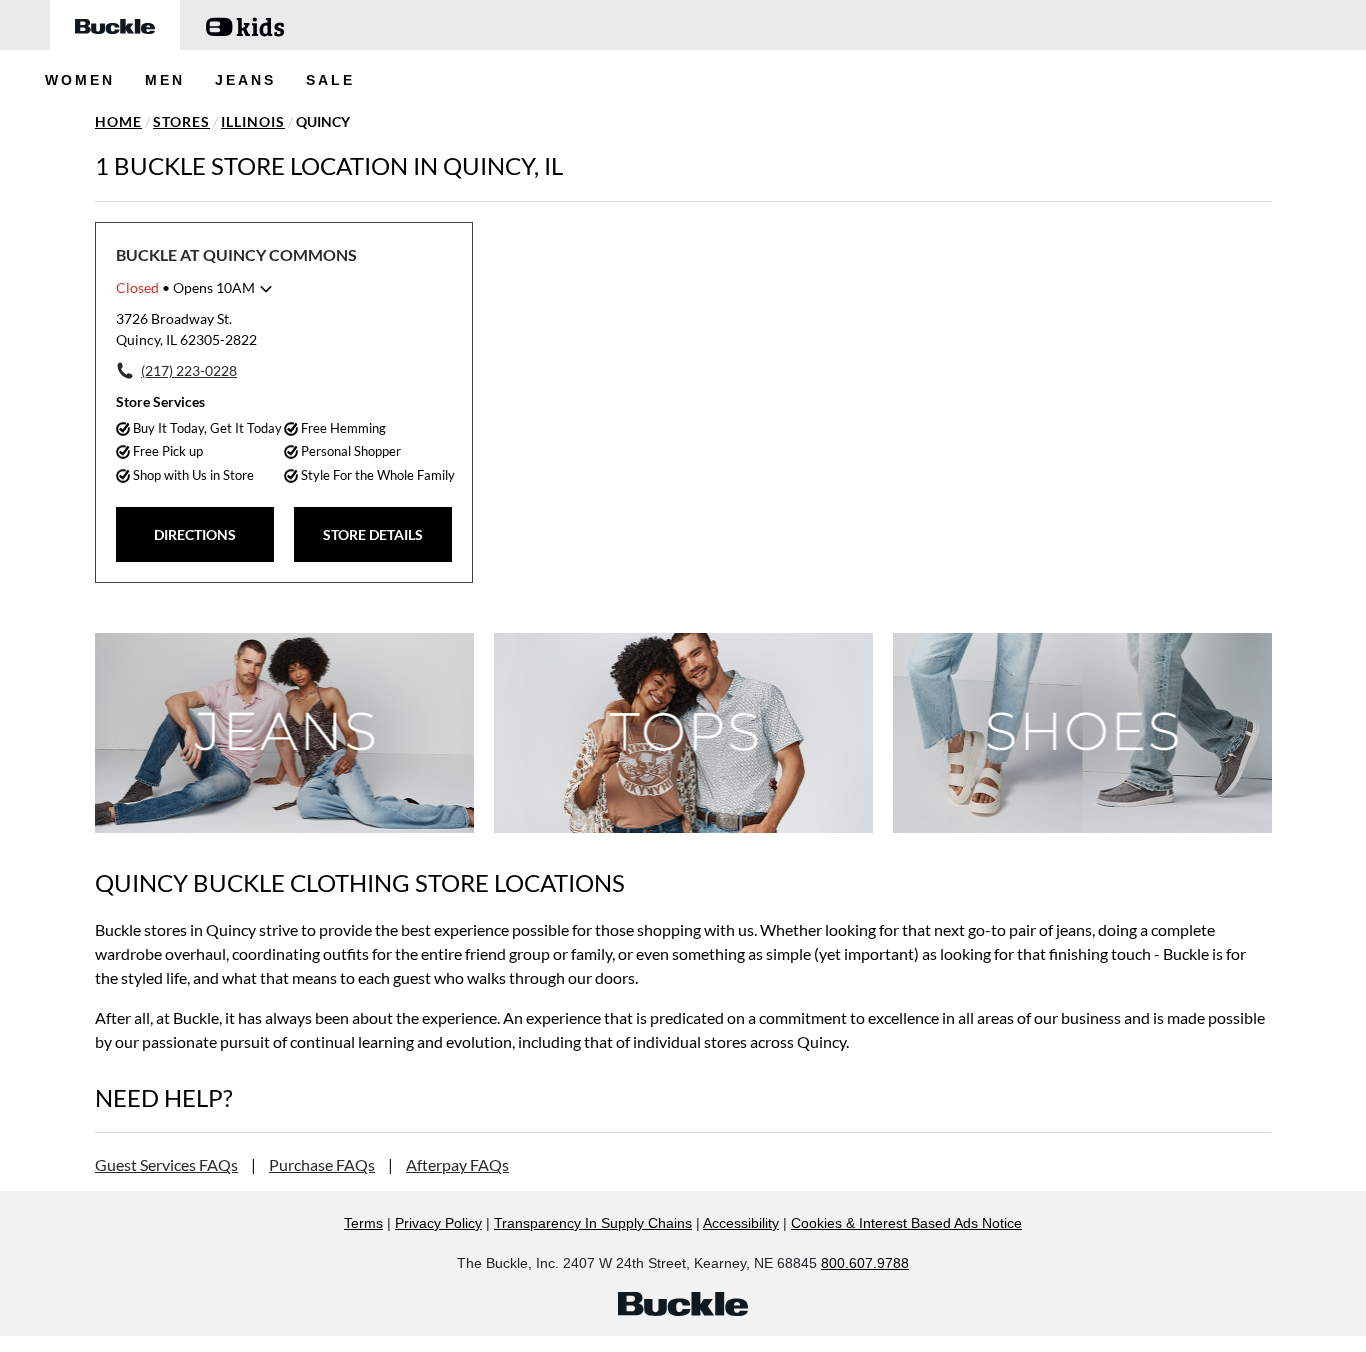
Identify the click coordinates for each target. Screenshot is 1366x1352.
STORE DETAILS (373, 534)
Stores (181, 121)
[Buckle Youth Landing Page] (245, 25)
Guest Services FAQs (166, 1164)
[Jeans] (284, 732)
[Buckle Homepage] (115, 25)
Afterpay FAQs (457, 1164)
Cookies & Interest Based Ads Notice (906, 1223)
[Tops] (683, 732)
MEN (165, 80)
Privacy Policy (438, 1223)
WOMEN (80, 80)
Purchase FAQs (322, 1164)
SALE (330, 80)
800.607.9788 (865, 1263)
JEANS (245, 80)
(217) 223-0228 (189, 370)
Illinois (253, 121)
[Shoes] (1082, 732)
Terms (363, 1223)
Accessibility (741, 1223)
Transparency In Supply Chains (593, 1223)
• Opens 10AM (185, 287)
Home (118, 121)
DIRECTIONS (195, 534)
